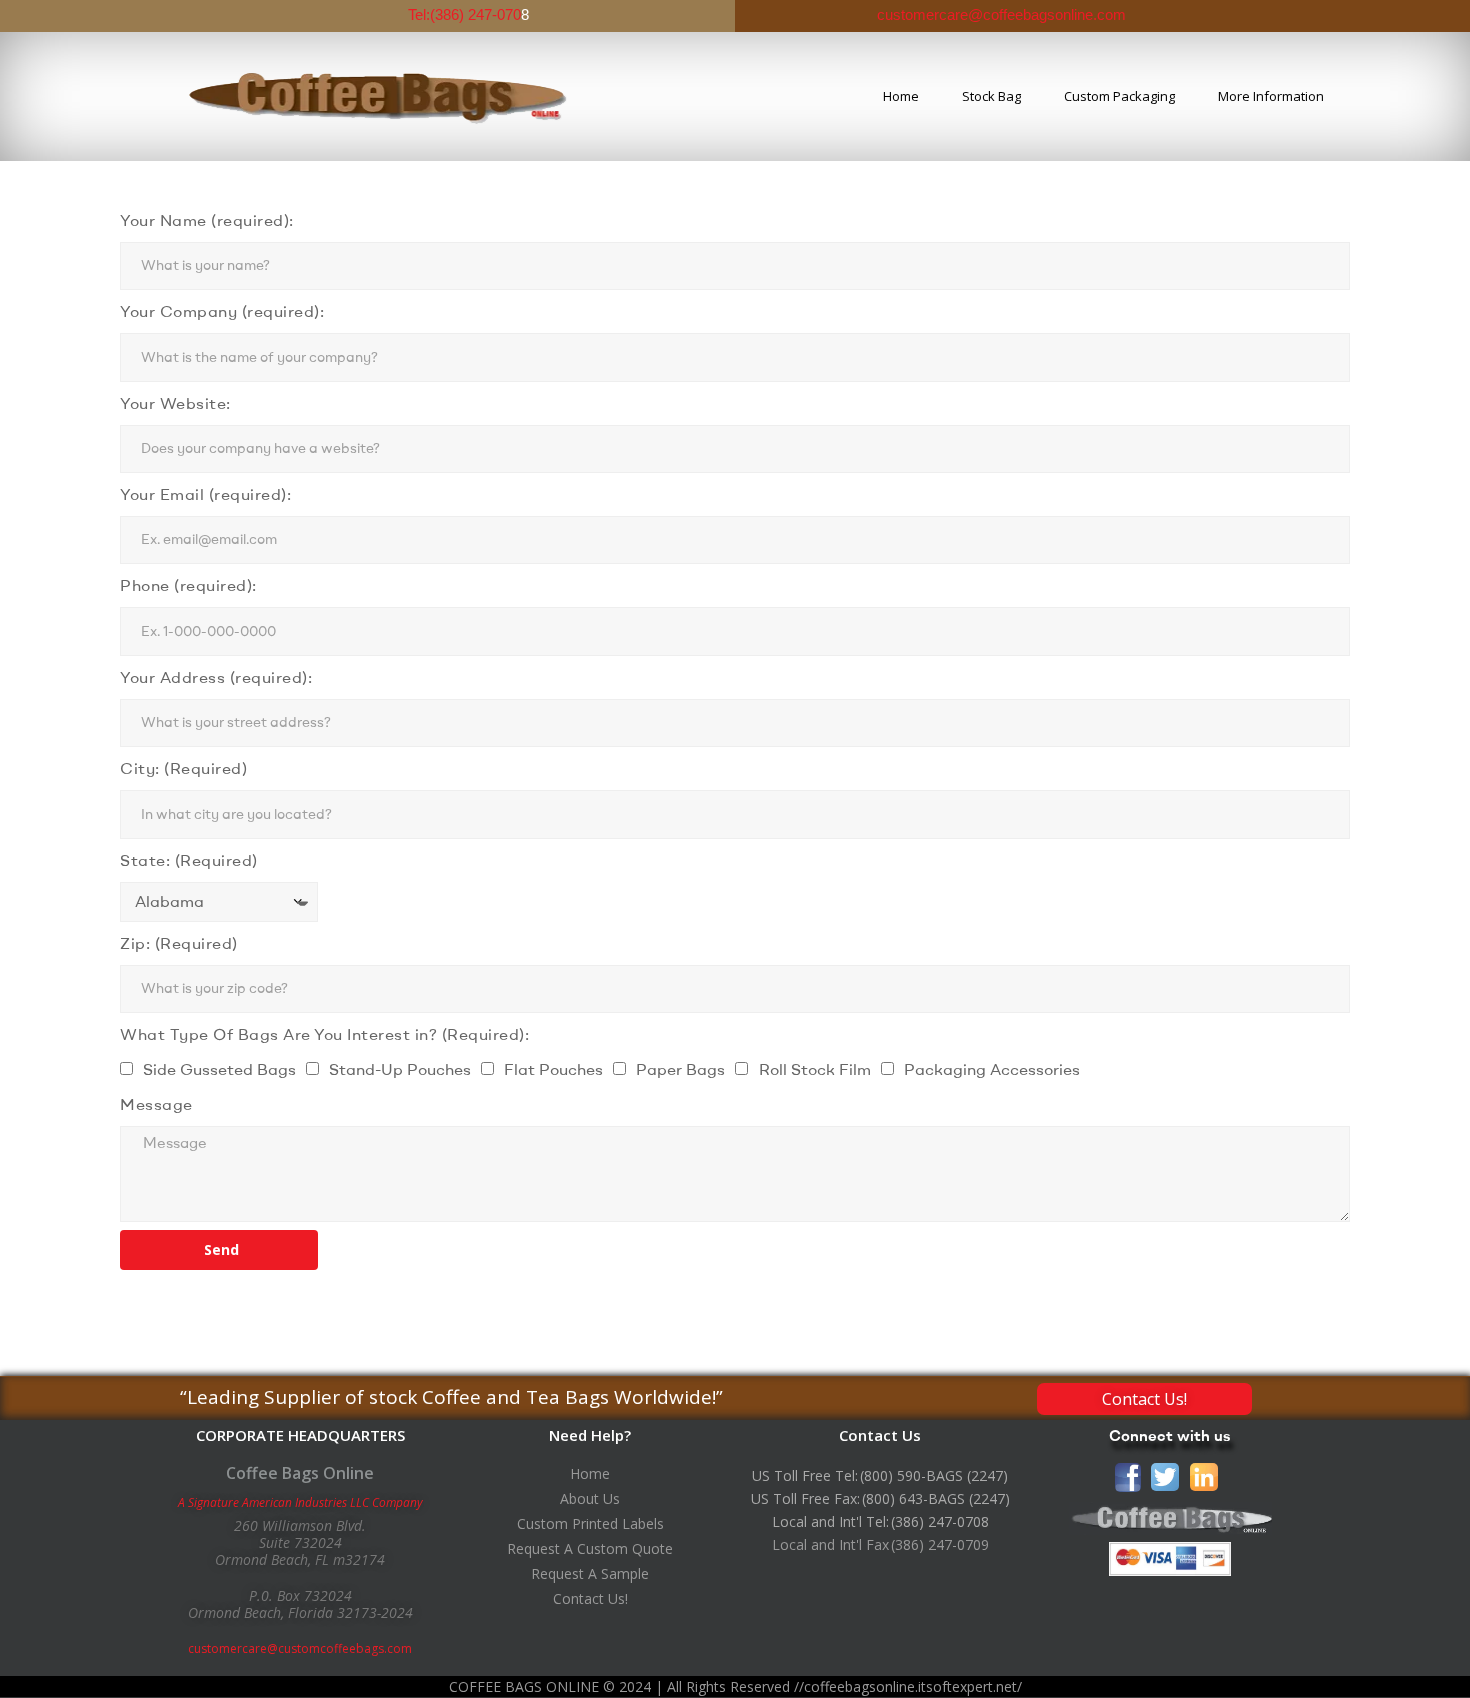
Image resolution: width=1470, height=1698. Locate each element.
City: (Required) (183, 768)
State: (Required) (189, 860)
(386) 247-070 (475, 14)
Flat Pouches (553, 1069)
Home (901, 96)
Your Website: (175, 403)
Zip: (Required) (179, 943)
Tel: (419, 14)
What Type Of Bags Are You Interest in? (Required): (324, 1034)
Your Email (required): (205, 494)
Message (156, 1104)
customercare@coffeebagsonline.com (999, 14)
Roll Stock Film (815, 1069)
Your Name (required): (207, 220)
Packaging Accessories (992, 1069)
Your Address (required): (216, 677)
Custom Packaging (1119, 96)
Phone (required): (188, 585)
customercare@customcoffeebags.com (300, 1648)
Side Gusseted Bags (219, 1069)
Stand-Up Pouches (400, 1069)
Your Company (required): (222, 311)
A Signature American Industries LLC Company (300, 1502)
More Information (1271, 96)
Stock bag (991, 96)
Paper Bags (680, 1069)
